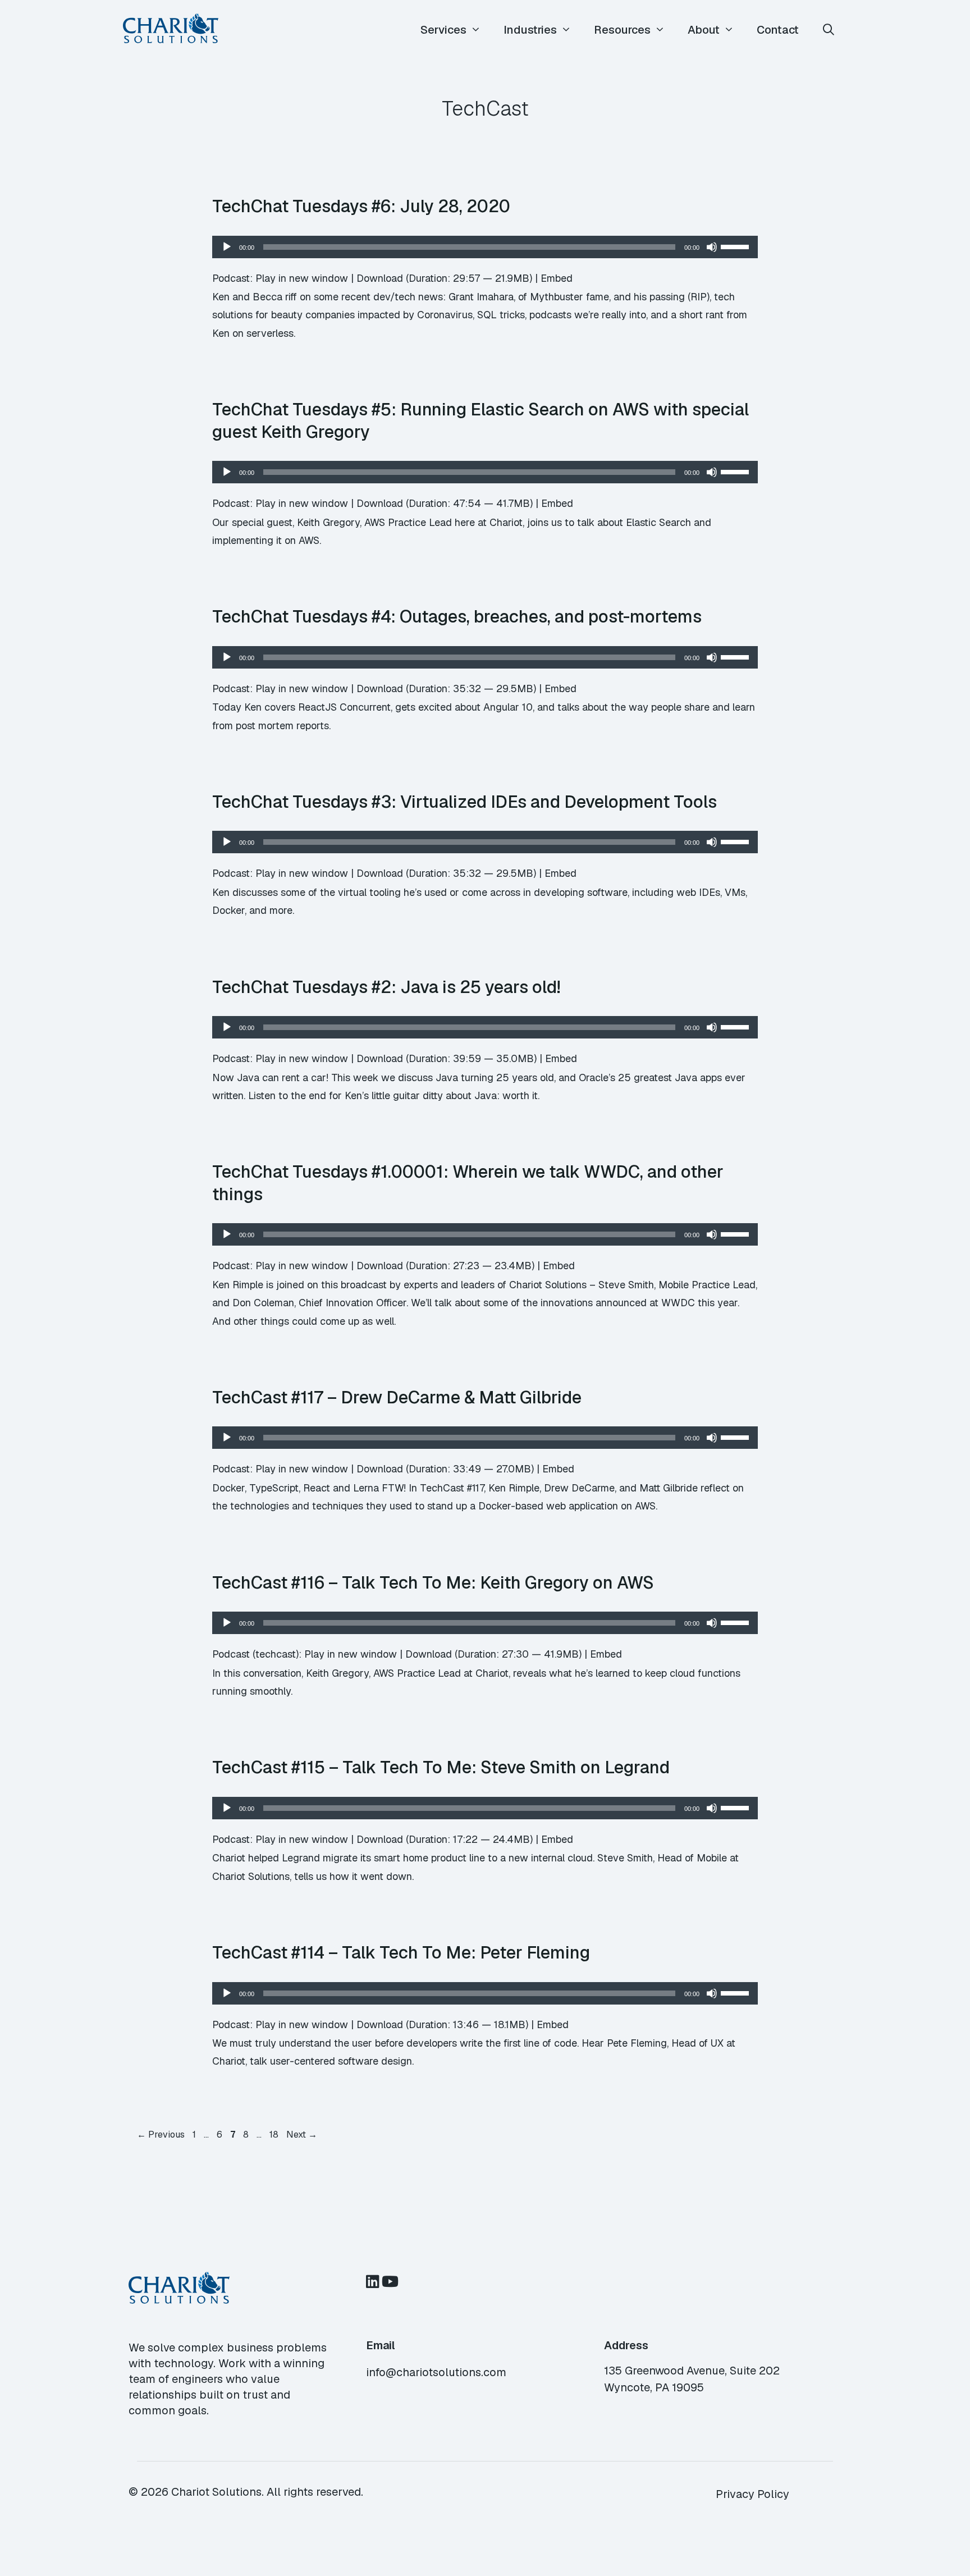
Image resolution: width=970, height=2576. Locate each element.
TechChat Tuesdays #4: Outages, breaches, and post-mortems (457, 616)
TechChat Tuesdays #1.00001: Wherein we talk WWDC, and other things (468, 1183)
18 (275, 2135)
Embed (557, 278)
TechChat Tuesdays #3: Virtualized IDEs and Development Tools (465, 802)
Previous (161, 2135)
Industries (530, 30)
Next (302, 2135)
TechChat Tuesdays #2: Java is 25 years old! (386, 987)
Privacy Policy (752, 2494)
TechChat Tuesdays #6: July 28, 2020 (361, 206)
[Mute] (712, 247)
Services (443, 30)
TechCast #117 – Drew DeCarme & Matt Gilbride (397, 1397)
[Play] (227, 247)
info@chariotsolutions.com (436, 2372)
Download (380, 278)
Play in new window (302, 278)
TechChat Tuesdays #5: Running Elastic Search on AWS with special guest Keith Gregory (481, 420)
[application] (485, 247)
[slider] (736, 246)
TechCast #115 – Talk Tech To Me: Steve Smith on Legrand (441, 1767)
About (704, 30)
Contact (778, 30)
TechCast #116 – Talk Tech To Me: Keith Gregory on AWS (433, 1582)
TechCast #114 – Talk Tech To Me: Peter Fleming (401, 1952)
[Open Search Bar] (829, 30)
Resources (622, 30)
